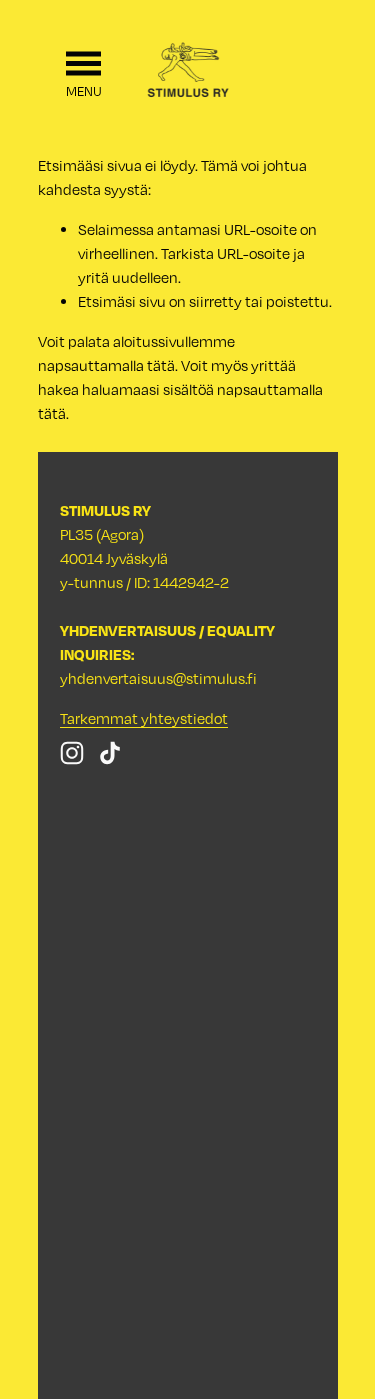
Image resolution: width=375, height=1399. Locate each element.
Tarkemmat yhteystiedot (144, 718)
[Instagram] (72, 753)
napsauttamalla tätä (106, 365)
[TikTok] (110, 753)
